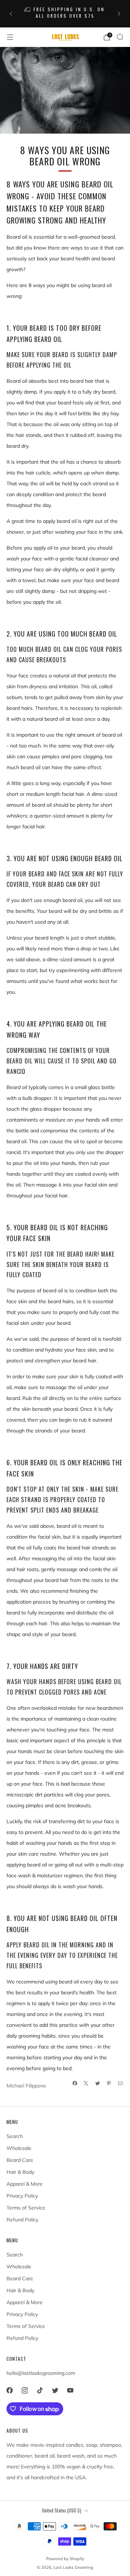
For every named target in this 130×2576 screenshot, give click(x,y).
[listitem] (65, 14)
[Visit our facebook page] (9, 2390)
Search (15, 2136)
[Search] (120, 37)
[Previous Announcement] (11, 14)
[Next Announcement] (119, 14)
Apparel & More (25, 2184)
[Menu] (10, 37)
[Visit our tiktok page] (40, 2390)
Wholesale (19, 2148)
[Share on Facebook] (75, 2083)
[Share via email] (121, 2083)
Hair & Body (20, 2172)
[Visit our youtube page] (70, 2390)
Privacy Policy (22, 2196)
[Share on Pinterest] (109, 2083)
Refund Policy (22, 2220)
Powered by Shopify (65, 2559)
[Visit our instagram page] (25, 2390)
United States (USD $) (62, 2510)
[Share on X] (86, 2083)
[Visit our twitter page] (55, 2390)
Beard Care (20, 2160)
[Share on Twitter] (98, 2083)
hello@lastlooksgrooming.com (41, 2373)
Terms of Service (26, 2208)
